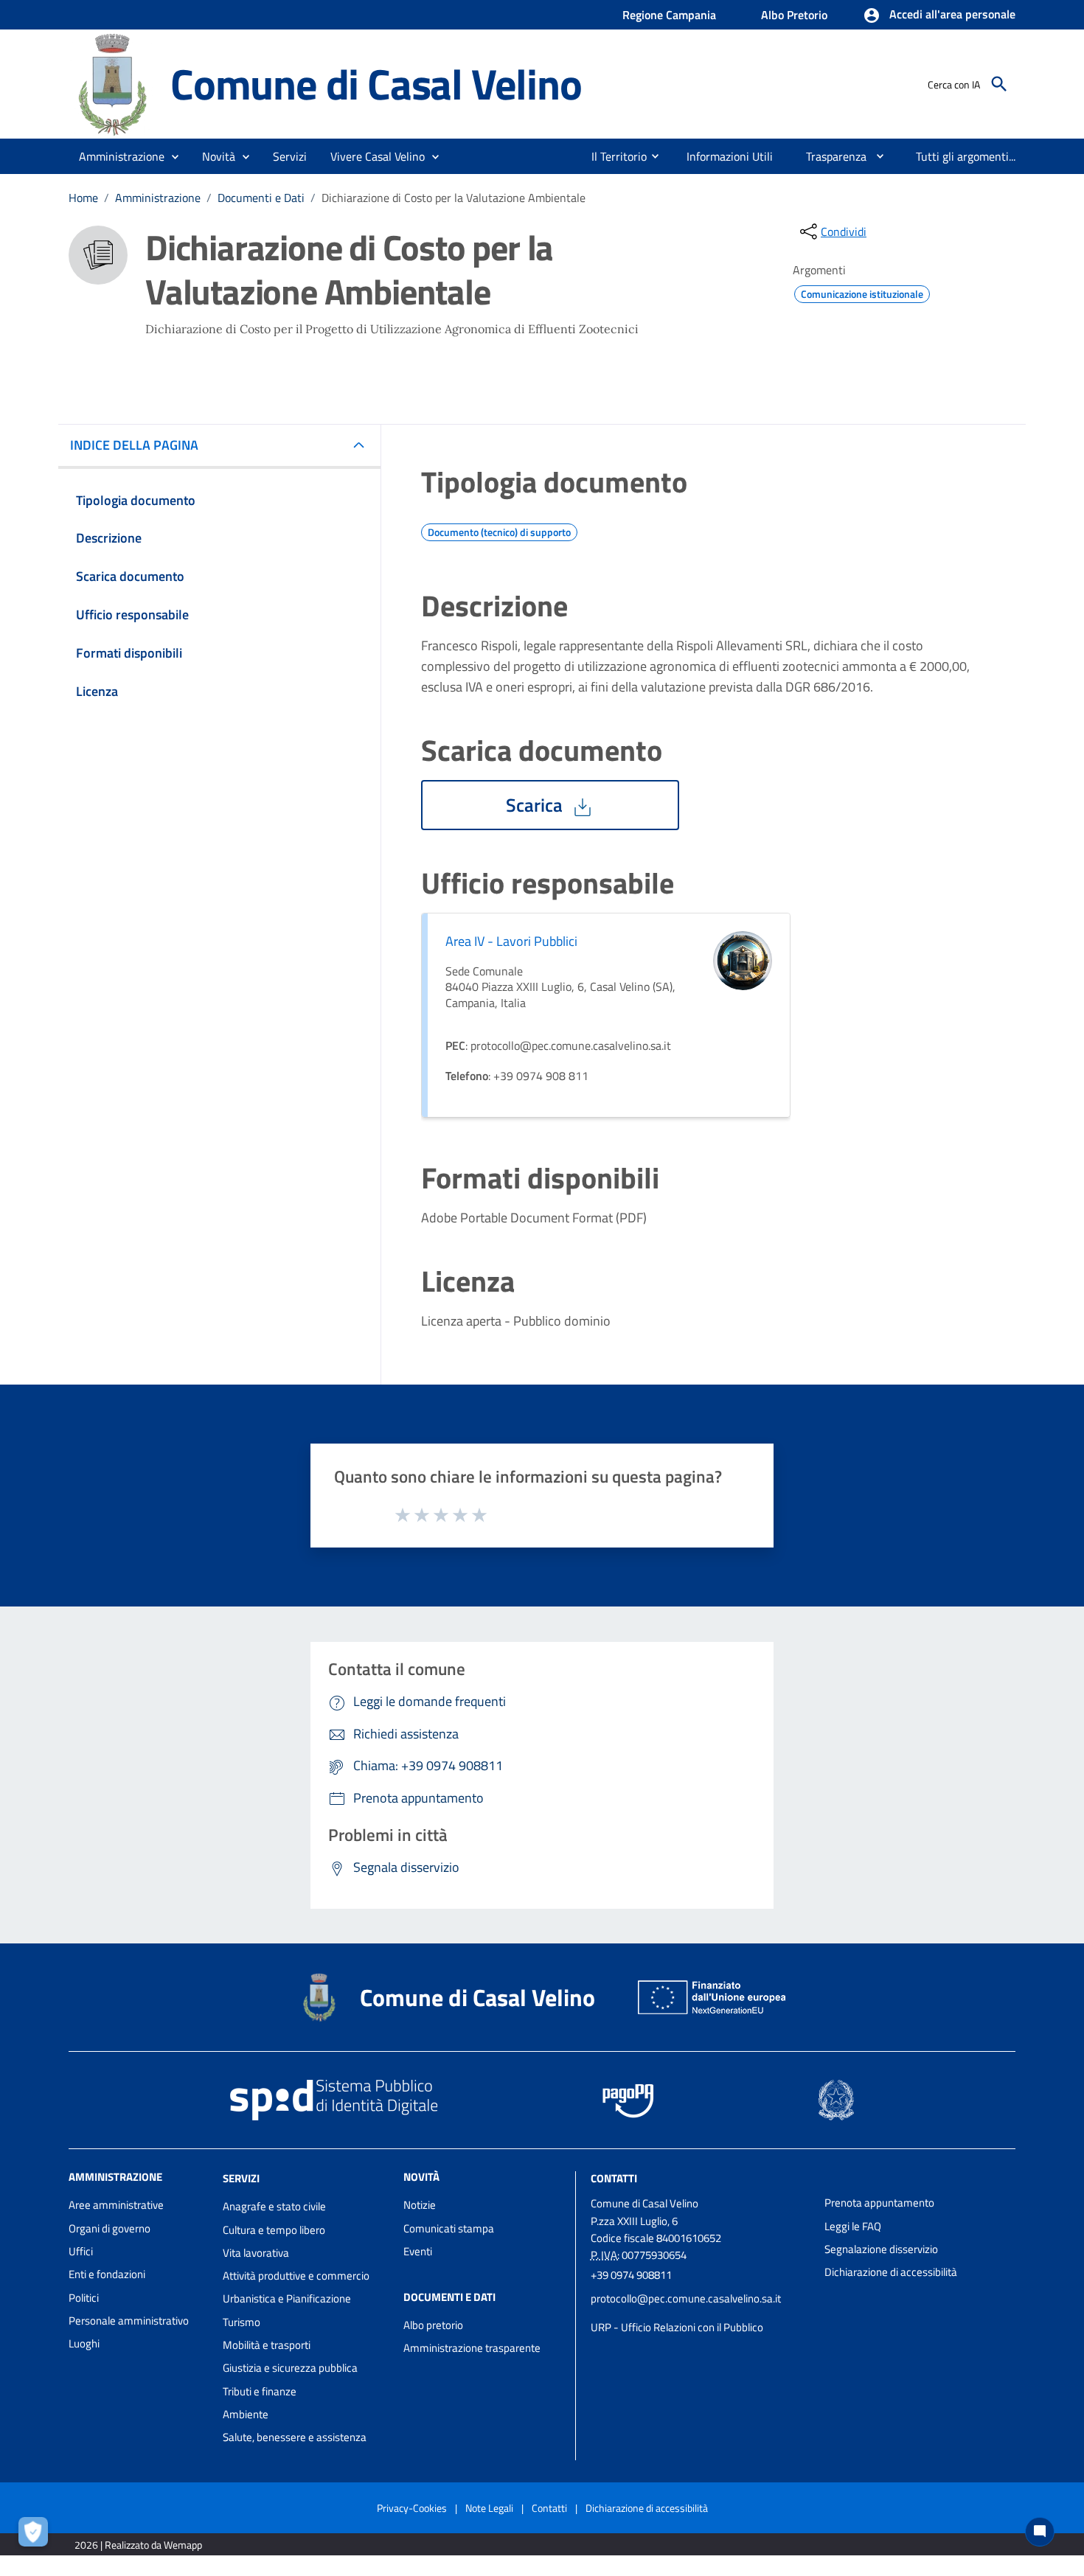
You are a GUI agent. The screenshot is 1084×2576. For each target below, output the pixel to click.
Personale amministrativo (129, 2321)
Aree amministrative (116, 2205)
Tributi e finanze (260, 2391)
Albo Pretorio (794, 15)
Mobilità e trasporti (267, 2345)
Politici (84, 2298)
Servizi (241, 2178)
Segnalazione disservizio (881, 2249)
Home (83, 198)
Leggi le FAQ (853, 2226)
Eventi (418, 2251)
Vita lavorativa (256, 2253)
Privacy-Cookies (412, 2508)
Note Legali (489, 2508)
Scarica (536, 805)
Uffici (81, 2251)
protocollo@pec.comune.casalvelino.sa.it (686, 2298)
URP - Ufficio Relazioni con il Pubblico (677, 2327)
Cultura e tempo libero (274, 2230)
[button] (939, 15)
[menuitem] (613, 156)
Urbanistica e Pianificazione (287, 2298)
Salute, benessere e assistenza (295, 2437)
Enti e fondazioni (107, 2274)
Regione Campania (669, 15)
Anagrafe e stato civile (274, 2206)
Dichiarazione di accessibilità (891, 2272)
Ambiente (246, 2414)
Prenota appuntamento (879, 2203)
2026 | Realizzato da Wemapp (138, 2545)
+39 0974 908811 (631, 2275)
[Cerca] (999, 84)
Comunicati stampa (449, 2228)
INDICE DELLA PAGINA (134, 445)
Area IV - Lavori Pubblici (511, 941)
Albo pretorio (433, 2325)
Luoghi (84, 2343)
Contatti (614, 2178)
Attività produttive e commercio (296, 2276)
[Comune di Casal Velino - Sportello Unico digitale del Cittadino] (113, 83)
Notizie (420, 2205)
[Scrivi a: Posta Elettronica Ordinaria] (700, 2313)
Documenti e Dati (261, 198)
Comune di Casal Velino (376, 84)
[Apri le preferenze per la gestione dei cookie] (37, 2535)
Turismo (242, 2322)
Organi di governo (110, 2228)
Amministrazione (158, 198)
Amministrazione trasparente (472, 2348)
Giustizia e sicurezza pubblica (290, 2368)
